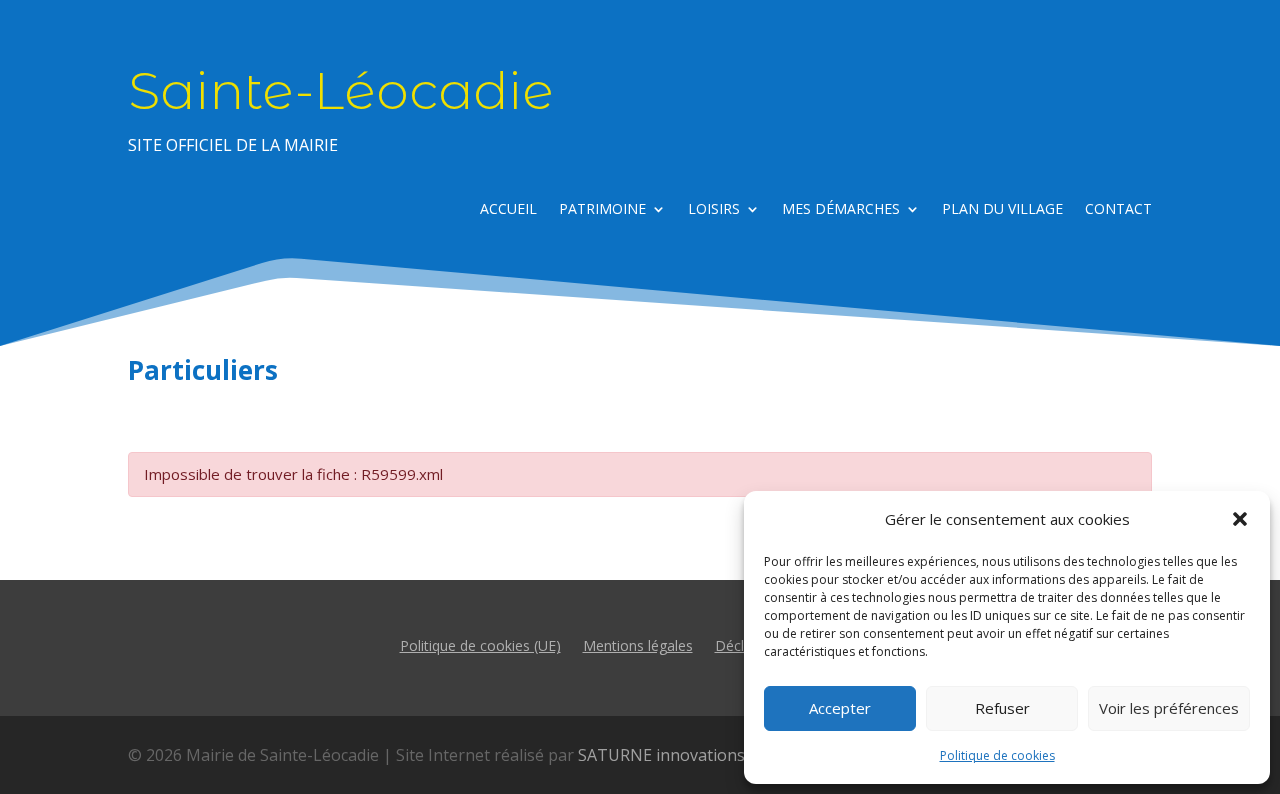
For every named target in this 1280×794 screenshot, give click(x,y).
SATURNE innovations (661, 755)
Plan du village (1002, 210)
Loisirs (714, 210)
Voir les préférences (1169, 708)
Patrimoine (602, 210)
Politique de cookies (997, 755)
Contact (1118, 210)
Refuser (1002, 708)
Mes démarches (841, 210)
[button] (1240, 519)
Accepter (840, 708)
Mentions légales (638, 644)
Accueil (508, 210)
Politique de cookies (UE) (480, 644)
